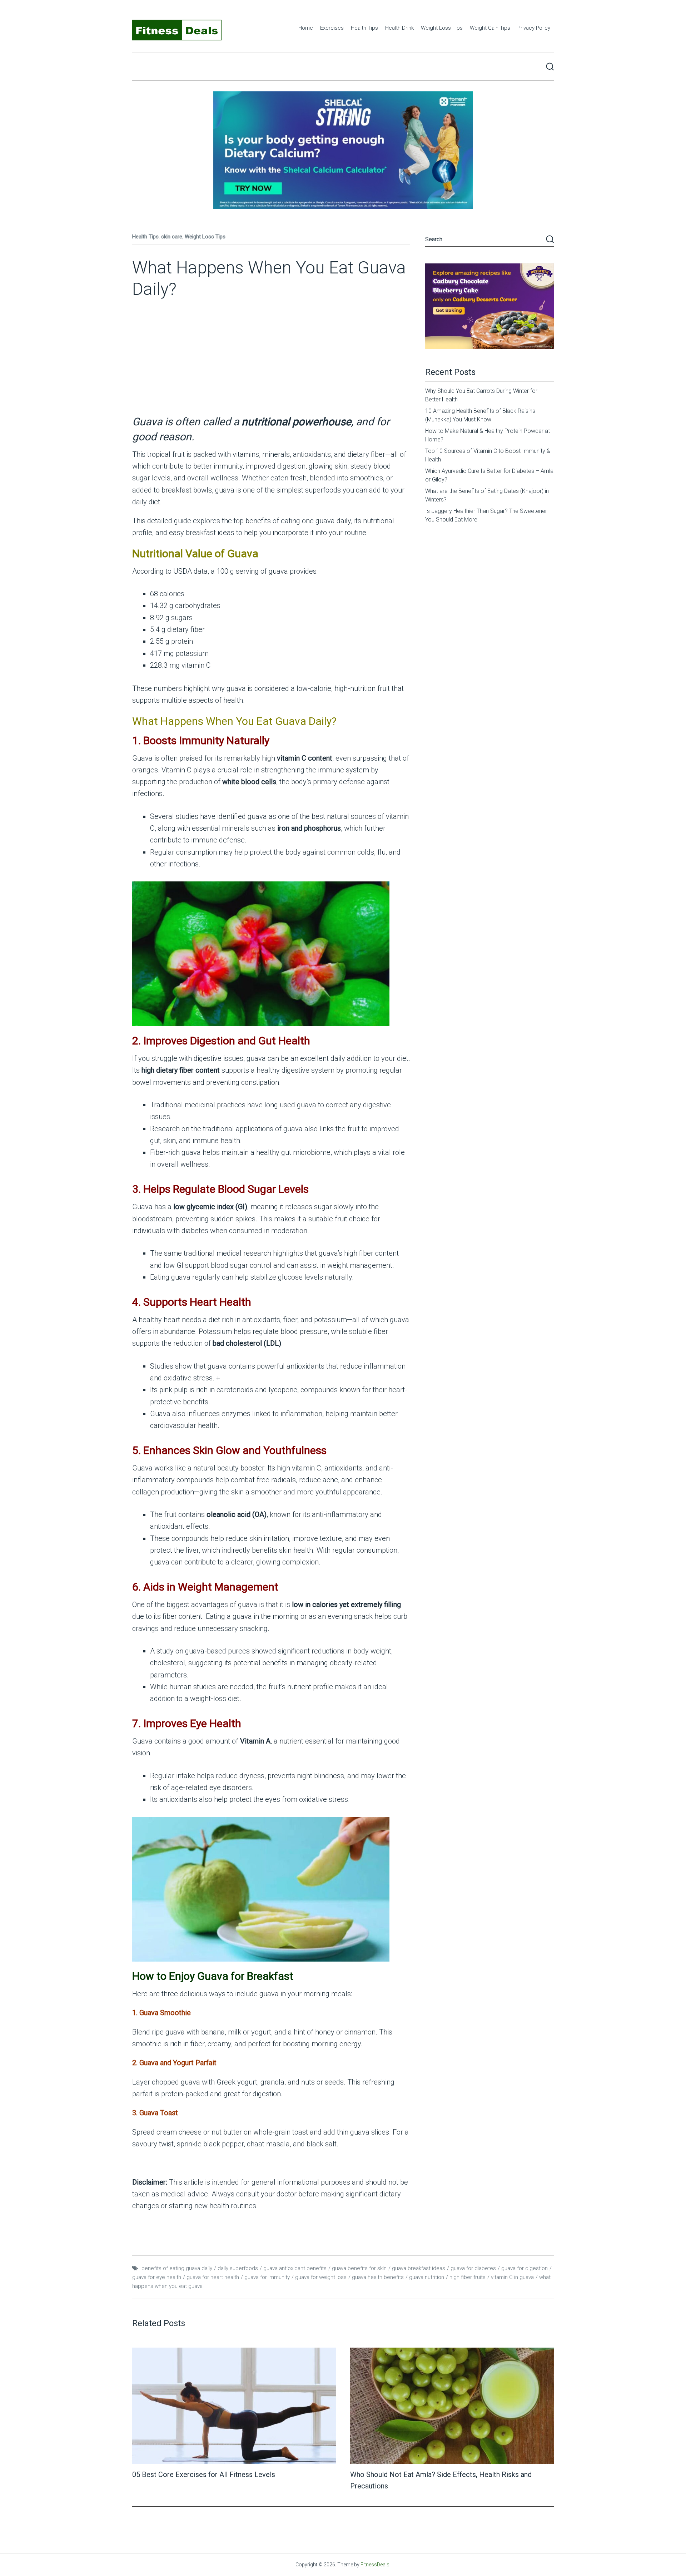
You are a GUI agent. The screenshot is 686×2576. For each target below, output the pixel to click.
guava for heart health (213, 2277)
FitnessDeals (375, 2565)
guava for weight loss (321, 2277)
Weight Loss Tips (442, 28)
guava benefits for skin (359, 2268)
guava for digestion (525, 2268)
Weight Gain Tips (490, 28)
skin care (172, 237)
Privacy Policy (534, 28)
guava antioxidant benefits (295, 2268)
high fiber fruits (468, 2277)
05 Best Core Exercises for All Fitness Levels (204, 2474)
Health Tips (364, 28)
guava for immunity (267, 2277)
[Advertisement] (271, 361)
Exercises (332, 28)
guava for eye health (157, 2277)
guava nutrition (427, 2277)
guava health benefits (378, 2277)
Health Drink (399, 28)
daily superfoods (238, 2268)
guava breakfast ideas (419, 2268)
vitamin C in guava (512, 2277)
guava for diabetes (473, 2268)
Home (306, 28)
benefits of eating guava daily (177, 2268)
